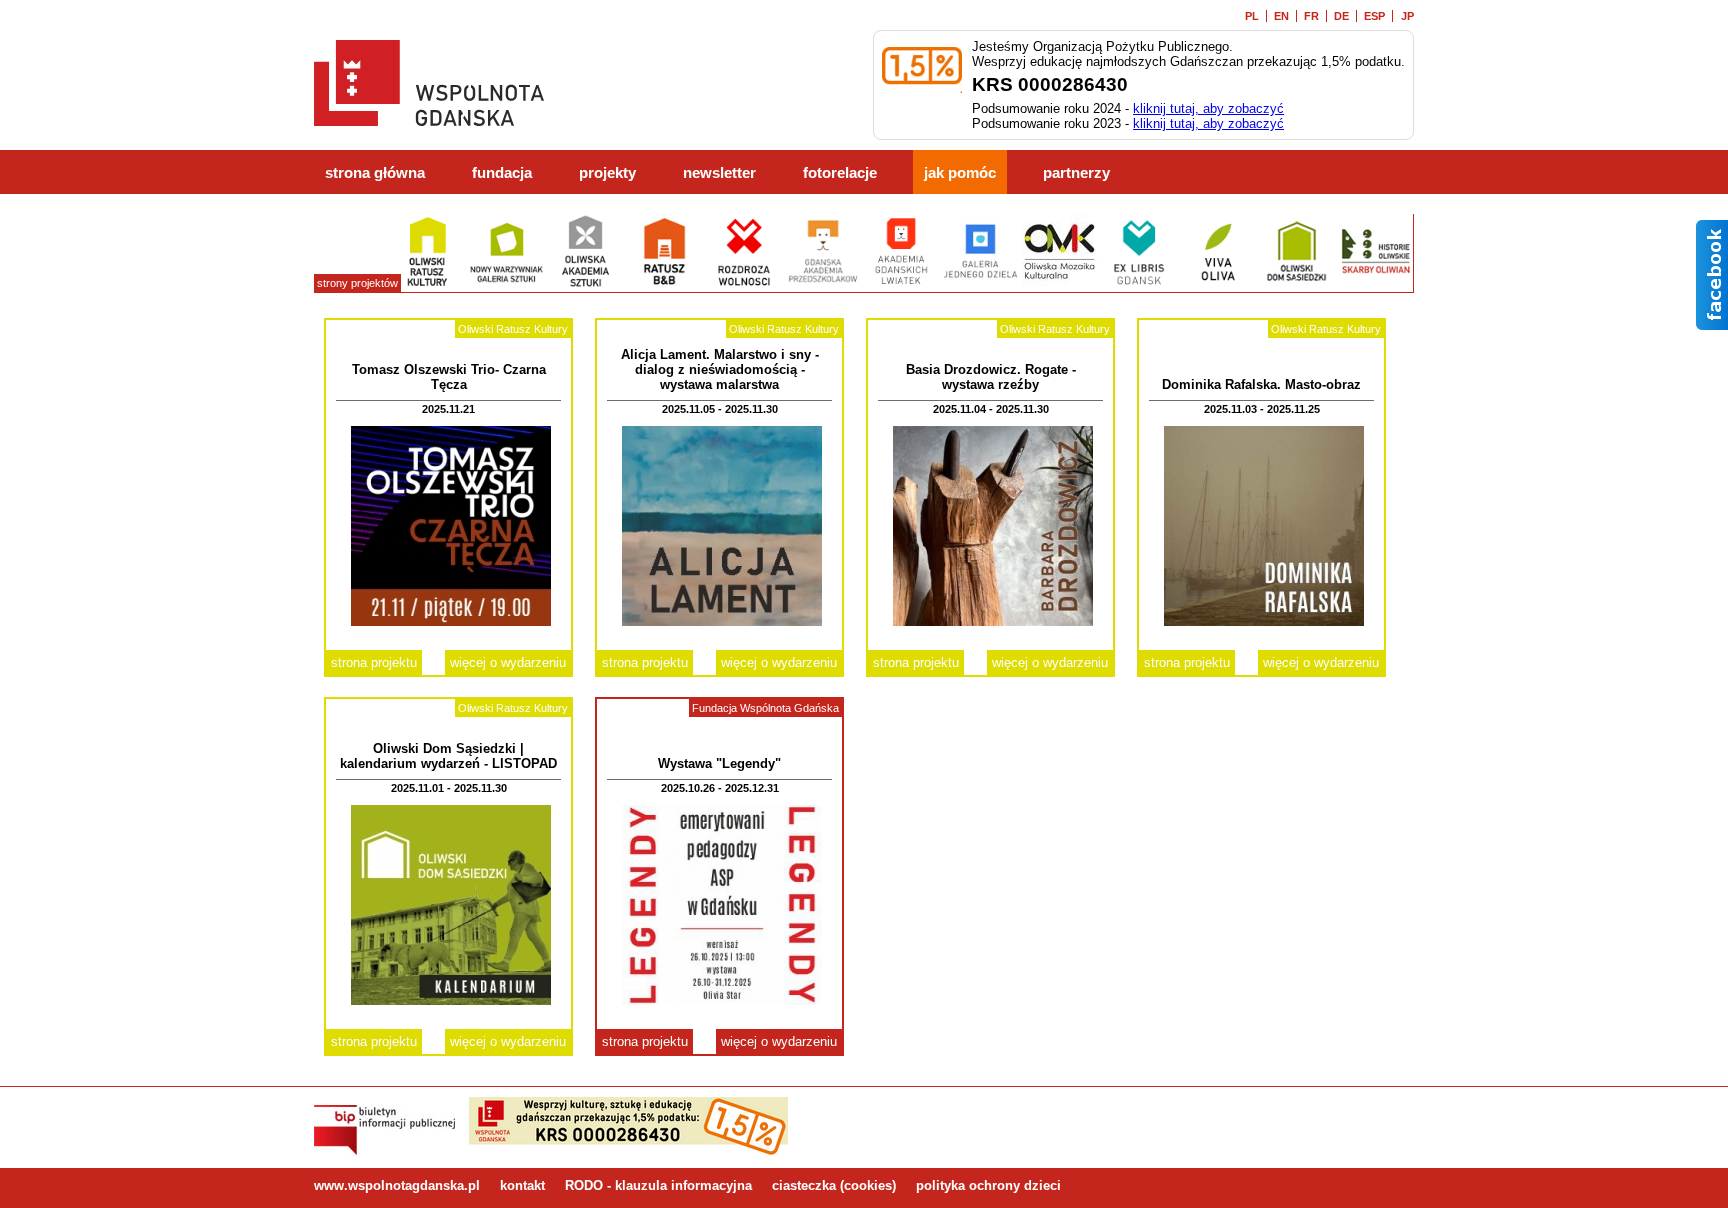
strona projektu (374, 662)
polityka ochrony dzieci (988, 1185)
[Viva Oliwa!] (1217, 284)
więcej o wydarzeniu (508, 662)
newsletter (719, 173)
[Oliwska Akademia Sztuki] (585, 284)
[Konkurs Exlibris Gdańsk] (1138, 284)
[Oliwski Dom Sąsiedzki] (1296, 284)
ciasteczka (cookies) (834, 1185)
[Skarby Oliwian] (1375, 284)
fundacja (502, 173)
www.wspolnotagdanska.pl (397, 1185)
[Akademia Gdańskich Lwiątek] (901, 284)
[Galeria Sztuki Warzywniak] (506, 284)
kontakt (522, 1185)
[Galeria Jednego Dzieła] (980, 284)
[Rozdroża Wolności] (743, 284)
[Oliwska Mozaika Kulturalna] (1059, 284)
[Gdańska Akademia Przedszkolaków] (822, 284)
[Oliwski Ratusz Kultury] (427, 284)
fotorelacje (840, 173)
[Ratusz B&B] (664, 284)
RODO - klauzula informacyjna (658, 1185)
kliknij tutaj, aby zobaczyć (1208, 108)
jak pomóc (960, 173)
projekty (607, 173)
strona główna (375, 173)
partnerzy (1076, 173)
